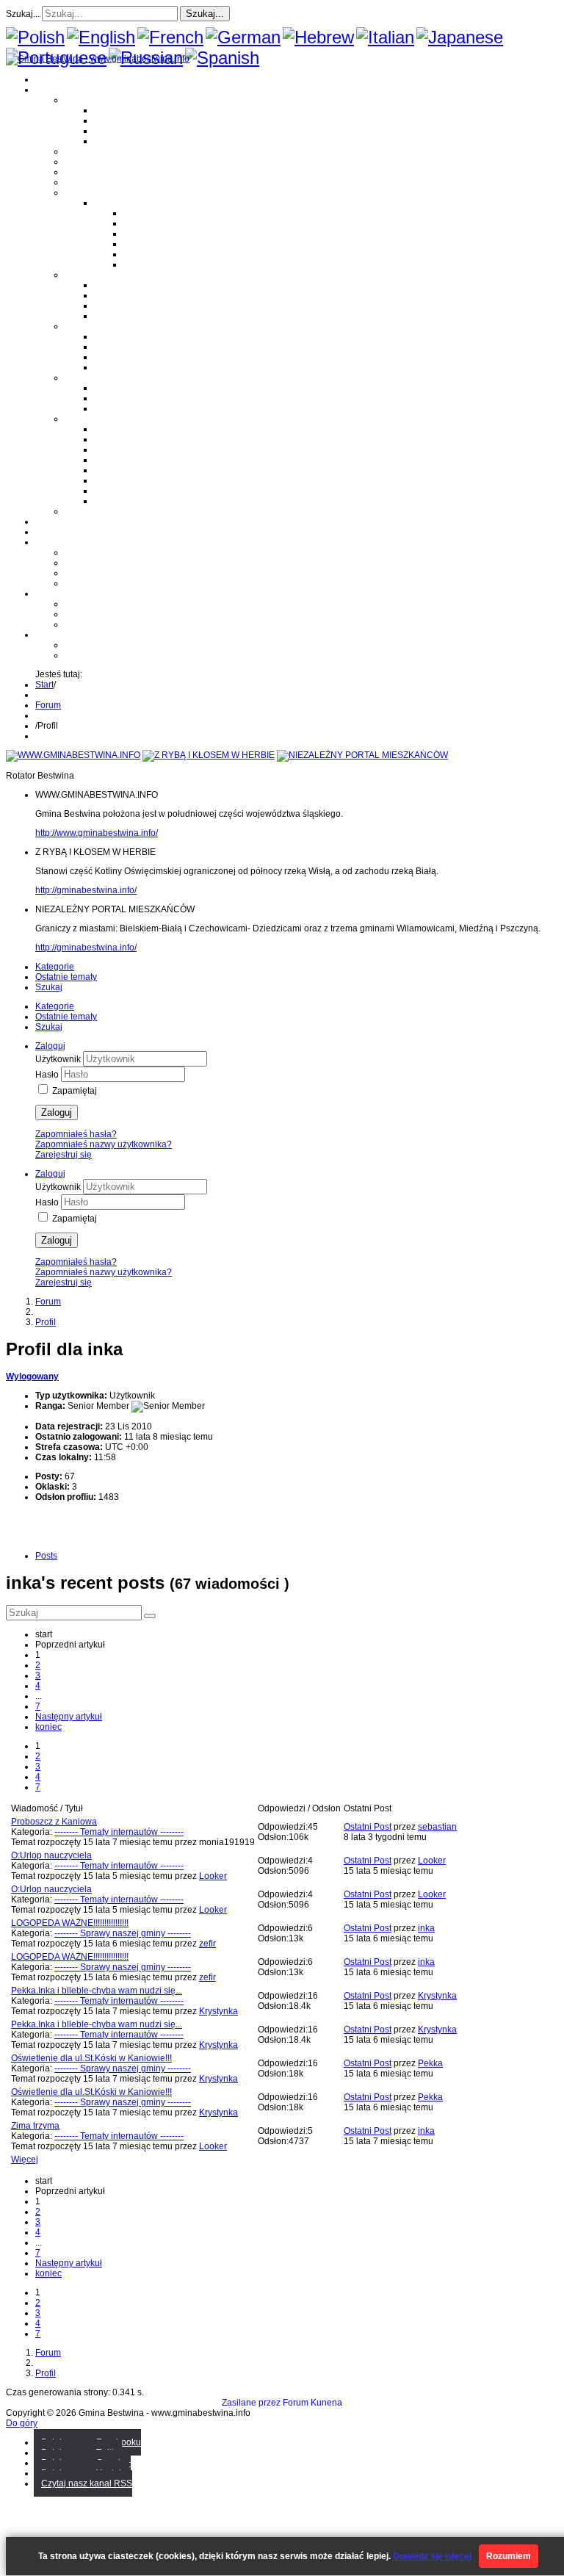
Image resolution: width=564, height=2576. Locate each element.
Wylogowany (32, 1377)
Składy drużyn (152, 223)
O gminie (53, 90)
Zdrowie (81, 182)
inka (426, 1928)
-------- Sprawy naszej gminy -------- (123, 1933)
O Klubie (82, 552)
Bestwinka (115, 120)
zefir (207, 1944)
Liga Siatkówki (123, 203)
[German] (243, 37)
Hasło (48, 1075)
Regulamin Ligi (154, 213)
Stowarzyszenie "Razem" (144, 450)
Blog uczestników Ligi (167, 254)
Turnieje (52, 594)
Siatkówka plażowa (162, 264)
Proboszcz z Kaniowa (54, 1822)
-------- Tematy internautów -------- (119, 1832)
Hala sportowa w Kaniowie (118, 614)
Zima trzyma (35, 2126)
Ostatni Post (368, 1827)
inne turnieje (90, 624)
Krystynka (218, 2011)
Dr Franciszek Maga (134, 388)
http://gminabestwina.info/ (86, 890)
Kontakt (80, 583)
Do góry (22, 2423)
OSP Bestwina (123, 336)
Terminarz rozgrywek (165, 234)
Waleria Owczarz (128, 398)
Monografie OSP (98, 326)
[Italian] (385, 37)
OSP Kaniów (119, 367)
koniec (48, 1727)
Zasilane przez (251, 2403)
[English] (101, 37)
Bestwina (112, 110)
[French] (170, 37)
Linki (74, 511)
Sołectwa (83, 100)
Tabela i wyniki (153, 244)
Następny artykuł (69, 1717)
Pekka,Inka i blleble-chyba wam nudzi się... (97, 1991)
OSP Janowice (123, 357)
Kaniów (109, 141)
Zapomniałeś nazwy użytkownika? (104, 1144)
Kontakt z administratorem (116, 645)
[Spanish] (222, 58)
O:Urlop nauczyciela (51, 1855)
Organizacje (89, 419)
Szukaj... (23, 14)
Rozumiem (509, 2556)
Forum (48, 532)
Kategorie (55, 967)
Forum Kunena (312, 2403)
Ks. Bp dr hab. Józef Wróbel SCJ (159, 408)
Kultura (79, 172)
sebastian (437, 1827)
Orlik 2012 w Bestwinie (110, 604)
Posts (46, 1556)
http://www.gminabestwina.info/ (97, 833)
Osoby (77, 378)
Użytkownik (59, 1059)
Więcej (25, 2160)
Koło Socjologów (128, 501)
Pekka (430, 2063)
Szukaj (49, 987)
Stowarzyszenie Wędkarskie (150, 480)
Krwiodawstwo (64, 542)
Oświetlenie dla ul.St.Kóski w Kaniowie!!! (91, 2058)
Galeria (50, 522)
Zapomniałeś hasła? (76, 1134)
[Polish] (35, 37)
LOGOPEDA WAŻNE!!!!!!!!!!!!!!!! (70, 1923)
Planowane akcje (99, 573)
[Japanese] (460, 37)
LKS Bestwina (122, 470)
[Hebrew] (318, 37)
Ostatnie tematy (66, 977)
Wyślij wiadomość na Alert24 (122, 655)
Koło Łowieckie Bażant (140, 429)
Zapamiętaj (75, 1091)
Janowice (113, 131)
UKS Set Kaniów (127, 460)
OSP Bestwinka (125, 347)
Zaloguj (57, 1112)
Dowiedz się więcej (432, 2556)
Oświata (81, 162)
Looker (213, 1876)
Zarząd (79, 563)
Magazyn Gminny (100, 151)
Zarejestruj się (64, 1155)
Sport (75, 192)
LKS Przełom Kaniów (136, 439)
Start (44, 685)
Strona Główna (65, 79)
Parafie (79, 275)
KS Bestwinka (122, 491)
